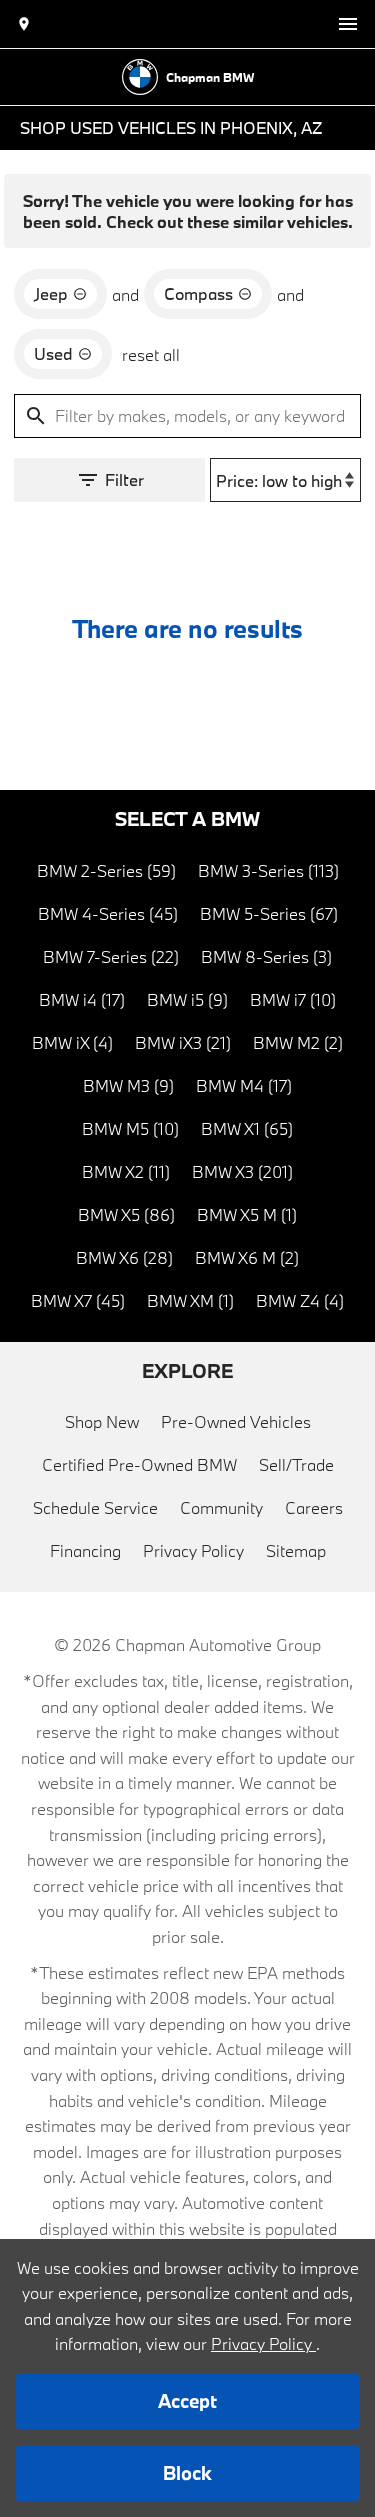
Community (221, 1507)
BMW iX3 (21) (183, 1042)
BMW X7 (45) (78, 1300)
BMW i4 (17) (82, 999)
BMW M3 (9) (128, 1085)
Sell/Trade (296, 1464)
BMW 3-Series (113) (268, 870)
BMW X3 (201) (242, 1171)
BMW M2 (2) (298, 1042)
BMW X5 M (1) (247, 1214)
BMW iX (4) (72, 1042)
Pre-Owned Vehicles (236, 1421)
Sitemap (296, 1550)
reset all (151, 354)
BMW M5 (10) (130, 1128)
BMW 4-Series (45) (108, 913)
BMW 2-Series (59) (106, 870)
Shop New (102, 1421)
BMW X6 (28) (124, 1257)
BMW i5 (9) (187, 999)
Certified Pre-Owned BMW (139, 1464)
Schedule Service (95, 1507)
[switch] (348, 24)
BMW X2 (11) (126, 1171)
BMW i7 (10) (293, 999)
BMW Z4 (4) (300, 1300)
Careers (314, 1507)
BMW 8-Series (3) (266, 956)
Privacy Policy (193, 1550)
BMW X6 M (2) (247, 1257)
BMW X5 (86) (126, 1214)
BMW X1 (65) (247, 1128)
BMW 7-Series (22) (111, 956)
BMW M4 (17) (244, 1085)
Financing (85, 1550)
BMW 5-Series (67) (269, 913)
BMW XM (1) (190, 1300)
